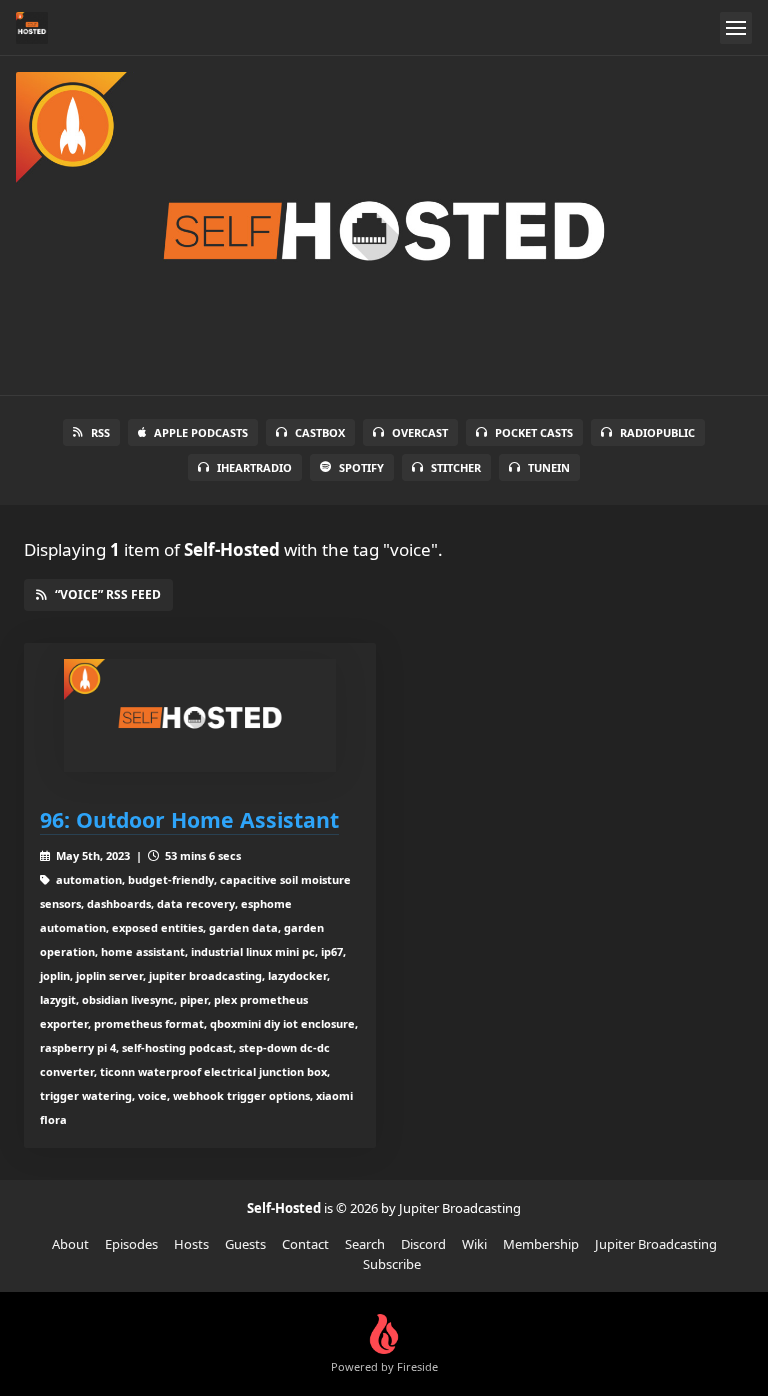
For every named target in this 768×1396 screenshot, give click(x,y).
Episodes (131, 1244)
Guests (245, 1244)
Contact (305, 1244)
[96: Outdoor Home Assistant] (200, 715)
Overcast (420, 432)
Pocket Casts (534, 432)
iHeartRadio (254, 467)
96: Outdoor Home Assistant (189, 819)
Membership (541, 1244)
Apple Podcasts (201, 432)
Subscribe (392, 1264)
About (70, 1244)
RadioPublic (657, 432)
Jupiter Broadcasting (656, 1244)
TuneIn (549, 467)
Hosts (191, 1244)
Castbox (320, 432)
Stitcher (456, 467)
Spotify (361, 467)
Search (365, 1244)
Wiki (474, 1244)
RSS (100, 432)
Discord (423, 1244)
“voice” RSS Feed (108, 594)
